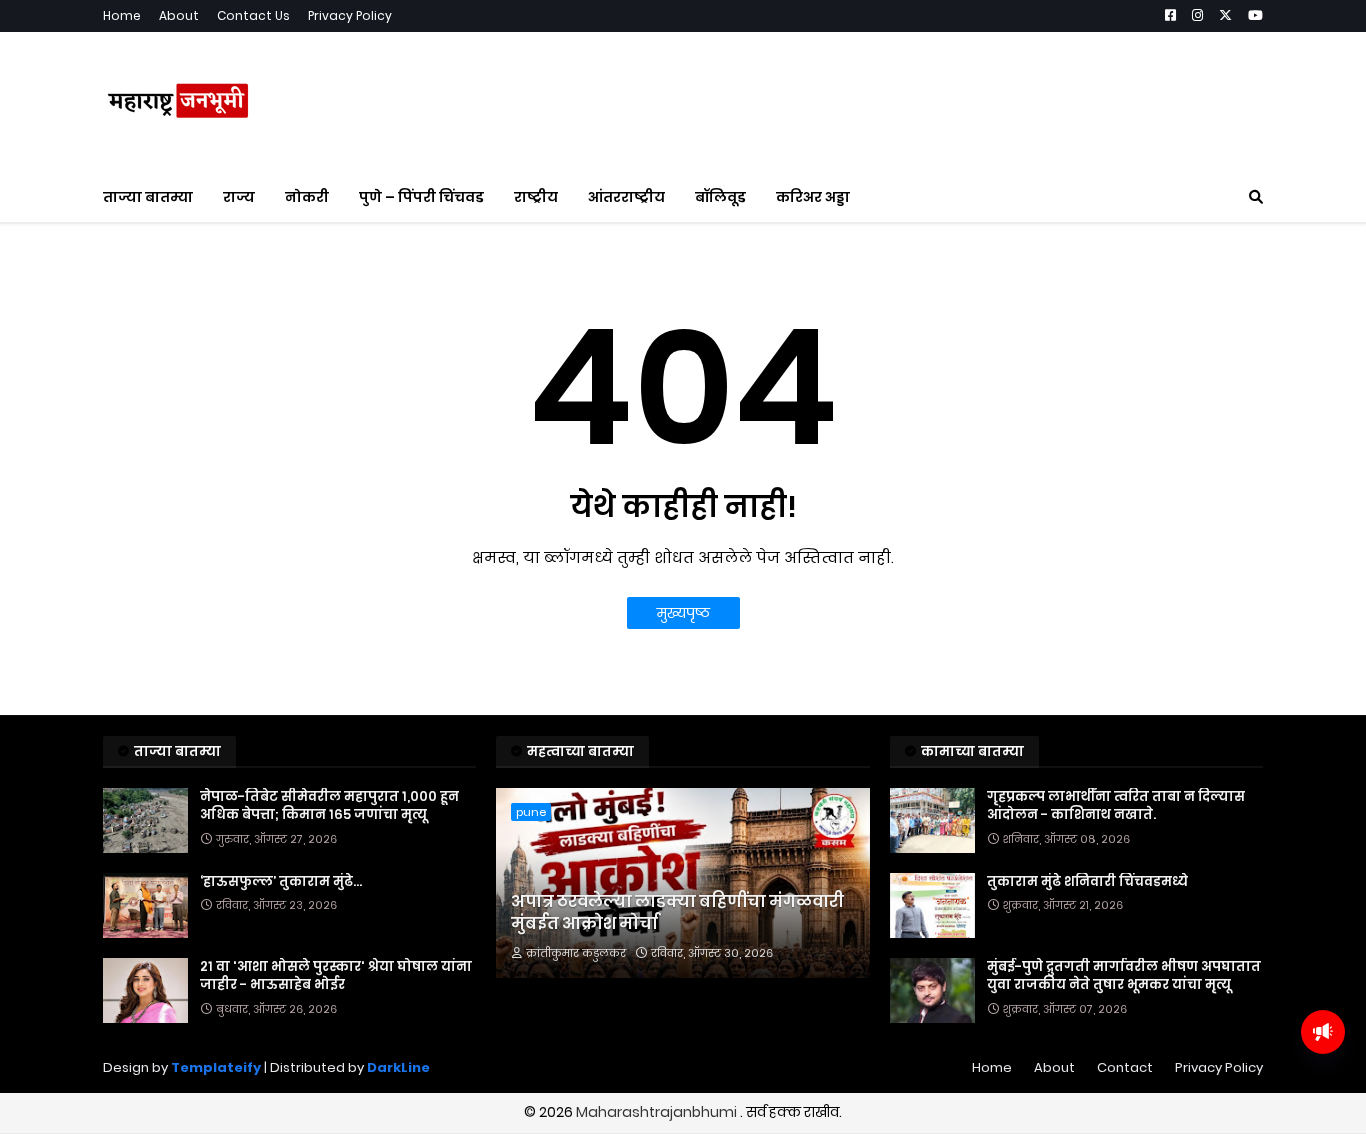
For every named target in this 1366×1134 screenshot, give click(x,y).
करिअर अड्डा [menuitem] (813, 197)
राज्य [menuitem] (239, 197)
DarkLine (398, 1067)
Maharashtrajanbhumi (658, 1112)
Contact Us (253, 15)
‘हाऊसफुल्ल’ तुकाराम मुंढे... (281, 882)
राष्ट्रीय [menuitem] (536, 197)
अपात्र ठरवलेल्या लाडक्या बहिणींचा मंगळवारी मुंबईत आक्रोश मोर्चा (677, 913)
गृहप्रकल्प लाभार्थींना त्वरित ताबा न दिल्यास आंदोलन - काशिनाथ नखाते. (1116, 806)
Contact (1125, 1067)
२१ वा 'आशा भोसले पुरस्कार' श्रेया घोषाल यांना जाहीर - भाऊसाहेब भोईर (336, 976)
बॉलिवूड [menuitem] (720, 197)
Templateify (216, 1067)
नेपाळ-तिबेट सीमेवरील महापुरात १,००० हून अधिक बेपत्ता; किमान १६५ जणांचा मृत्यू (329, 806)
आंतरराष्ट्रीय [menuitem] (626, 197)
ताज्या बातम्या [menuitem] (148, 197)
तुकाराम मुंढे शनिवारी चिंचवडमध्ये (1087, 882)
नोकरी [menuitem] (307, 197)
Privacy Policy (350, 15)
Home (122, 15)
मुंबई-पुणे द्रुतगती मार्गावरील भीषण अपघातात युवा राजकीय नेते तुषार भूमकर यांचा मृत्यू (1124, 976)
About (179, 15)
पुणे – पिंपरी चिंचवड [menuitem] (421, 197)
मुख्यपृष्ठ (683, 613)
